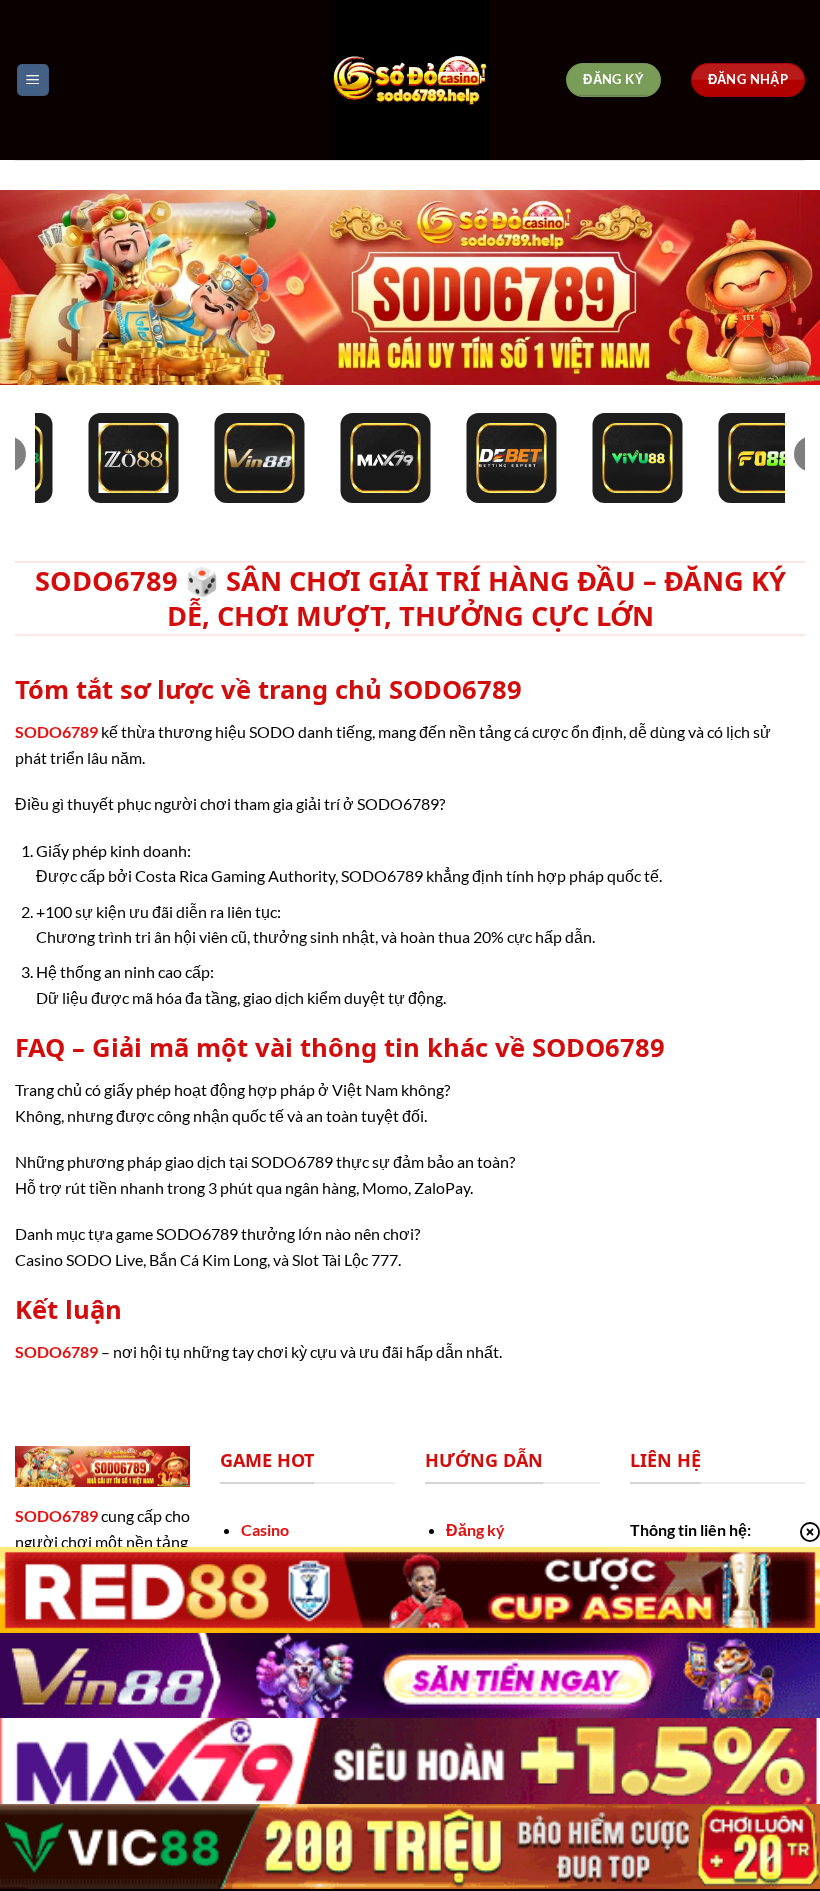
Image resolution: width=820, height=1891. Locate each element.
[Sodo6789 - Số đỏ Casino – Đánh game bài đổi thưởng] (410, 80)
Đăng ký (475, 1529)
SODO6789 (56, 731)
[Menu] (33, 80)
